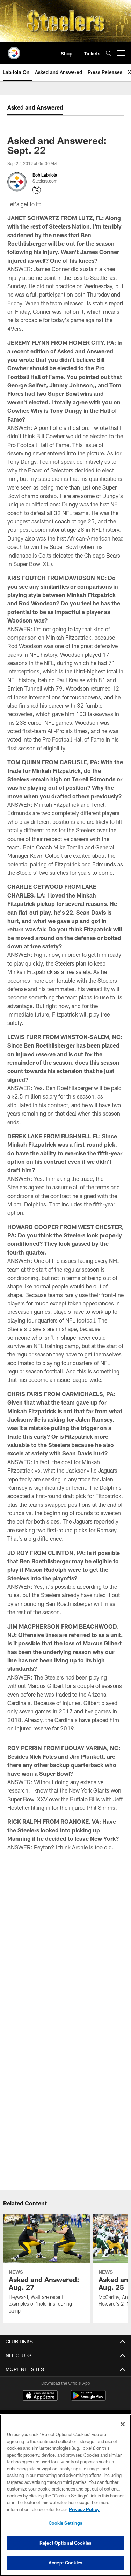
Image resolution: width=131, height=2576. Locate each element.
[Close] (123, 2424)
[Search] (109, 53)
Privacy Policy (84, 2509)
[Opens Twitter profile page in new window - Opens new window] (37, 190)
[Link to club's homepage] (14, 50)
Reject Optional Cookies (65, 2543)
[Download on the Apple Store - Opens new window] (40, 2396)
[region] (65, 2495)
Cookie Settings (66, 2523)
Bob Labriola (45, 175)
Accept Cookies (65, 2563)
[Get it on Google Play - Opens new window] (88, 2399)
